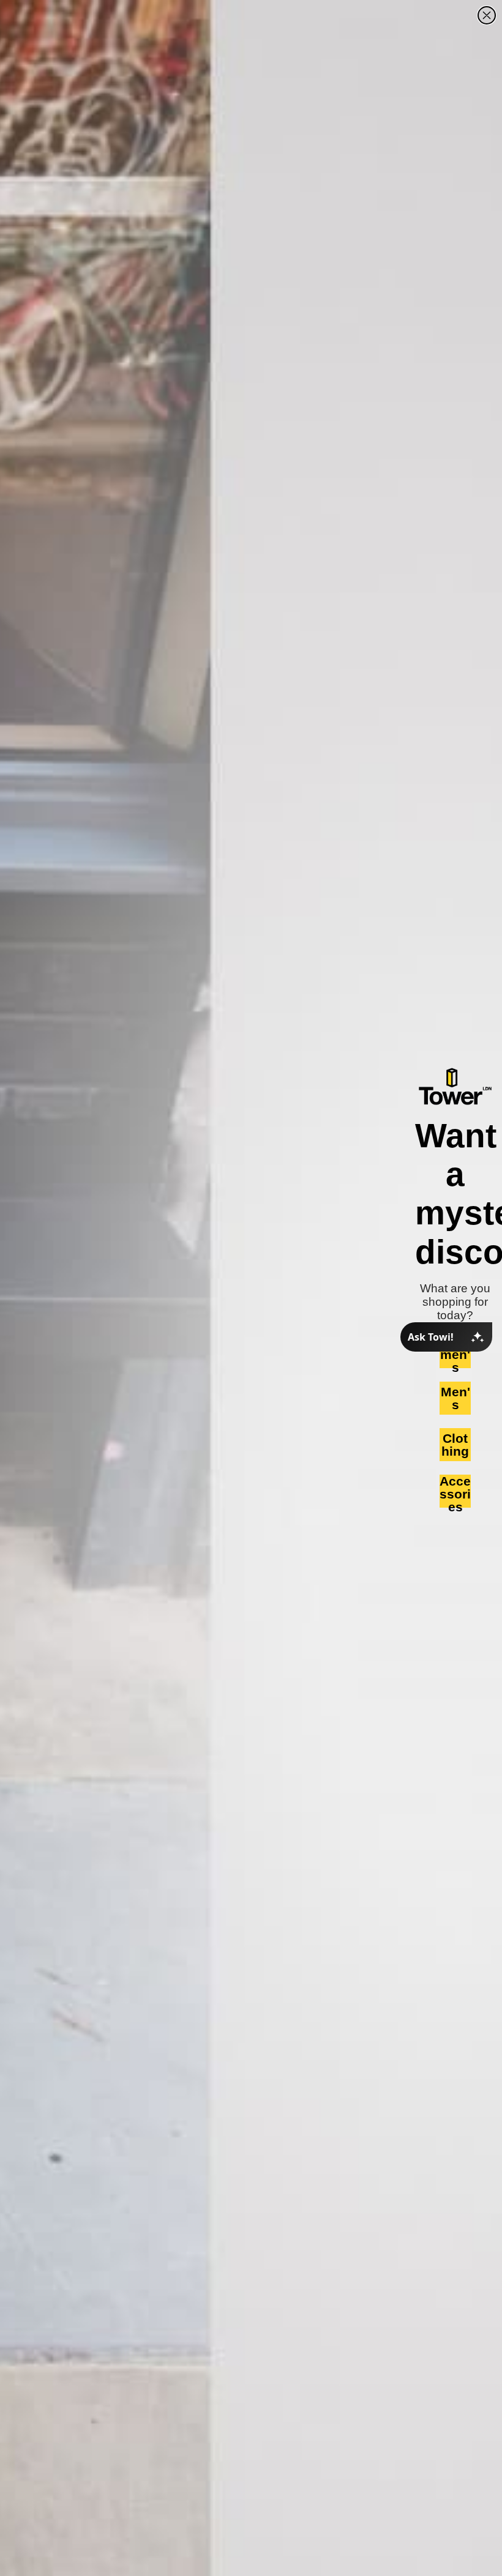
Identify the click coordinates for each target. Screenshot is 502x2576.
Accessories (455, 1491)
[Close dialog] (487, 15)
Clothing (455, 1445)
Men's (455, 1398)
